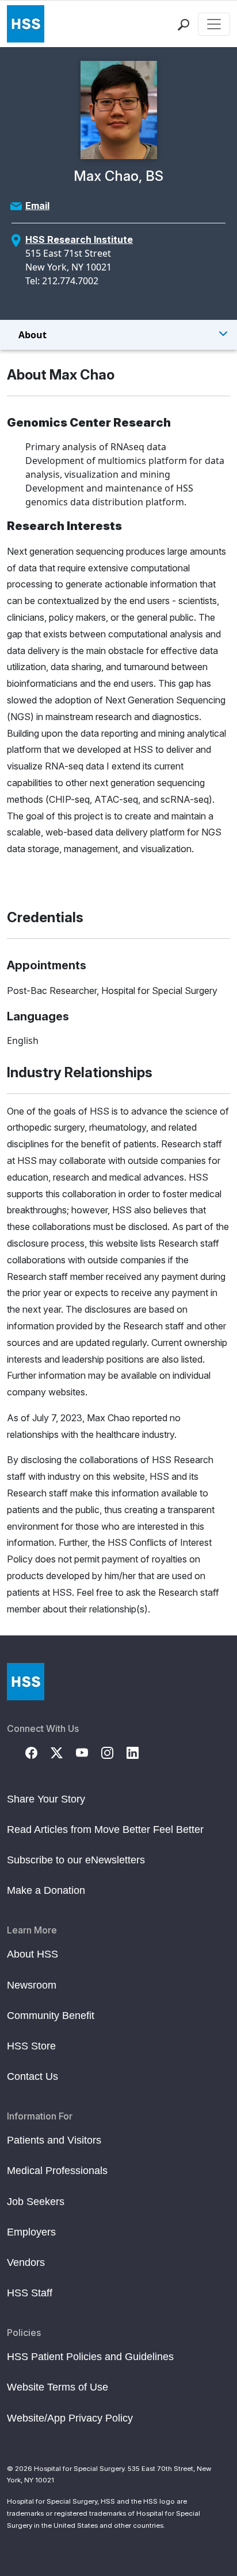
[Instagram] (114, 1752)
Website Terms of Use (58, 2387)
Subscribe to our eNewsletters (76, 1860)
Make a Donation (46, 1890)
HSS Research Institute (79, 239)
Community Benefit (51, 2016)
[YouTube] (89, 1752)
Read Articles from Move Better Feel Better (105, 1829)
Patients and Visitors (54, 2140)
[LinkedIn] (139, 1752)
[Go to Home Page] (26, 1682)
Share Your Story (46, 1799)
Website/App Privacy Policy (70, 2418)
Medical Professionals (57, 2171)
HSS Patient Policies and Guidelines (90, 2357)
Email (37, 206)
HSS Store (31, 2046)
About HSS (33, 1954)
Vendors (26, 2262)
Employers (31, 2232)
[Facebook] (38, 1752)
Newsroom (32, 1985)
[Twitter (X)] (63, 1752)
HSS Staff (30, 2293)
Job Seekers (36, 2202)
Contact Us (33, 2076)
